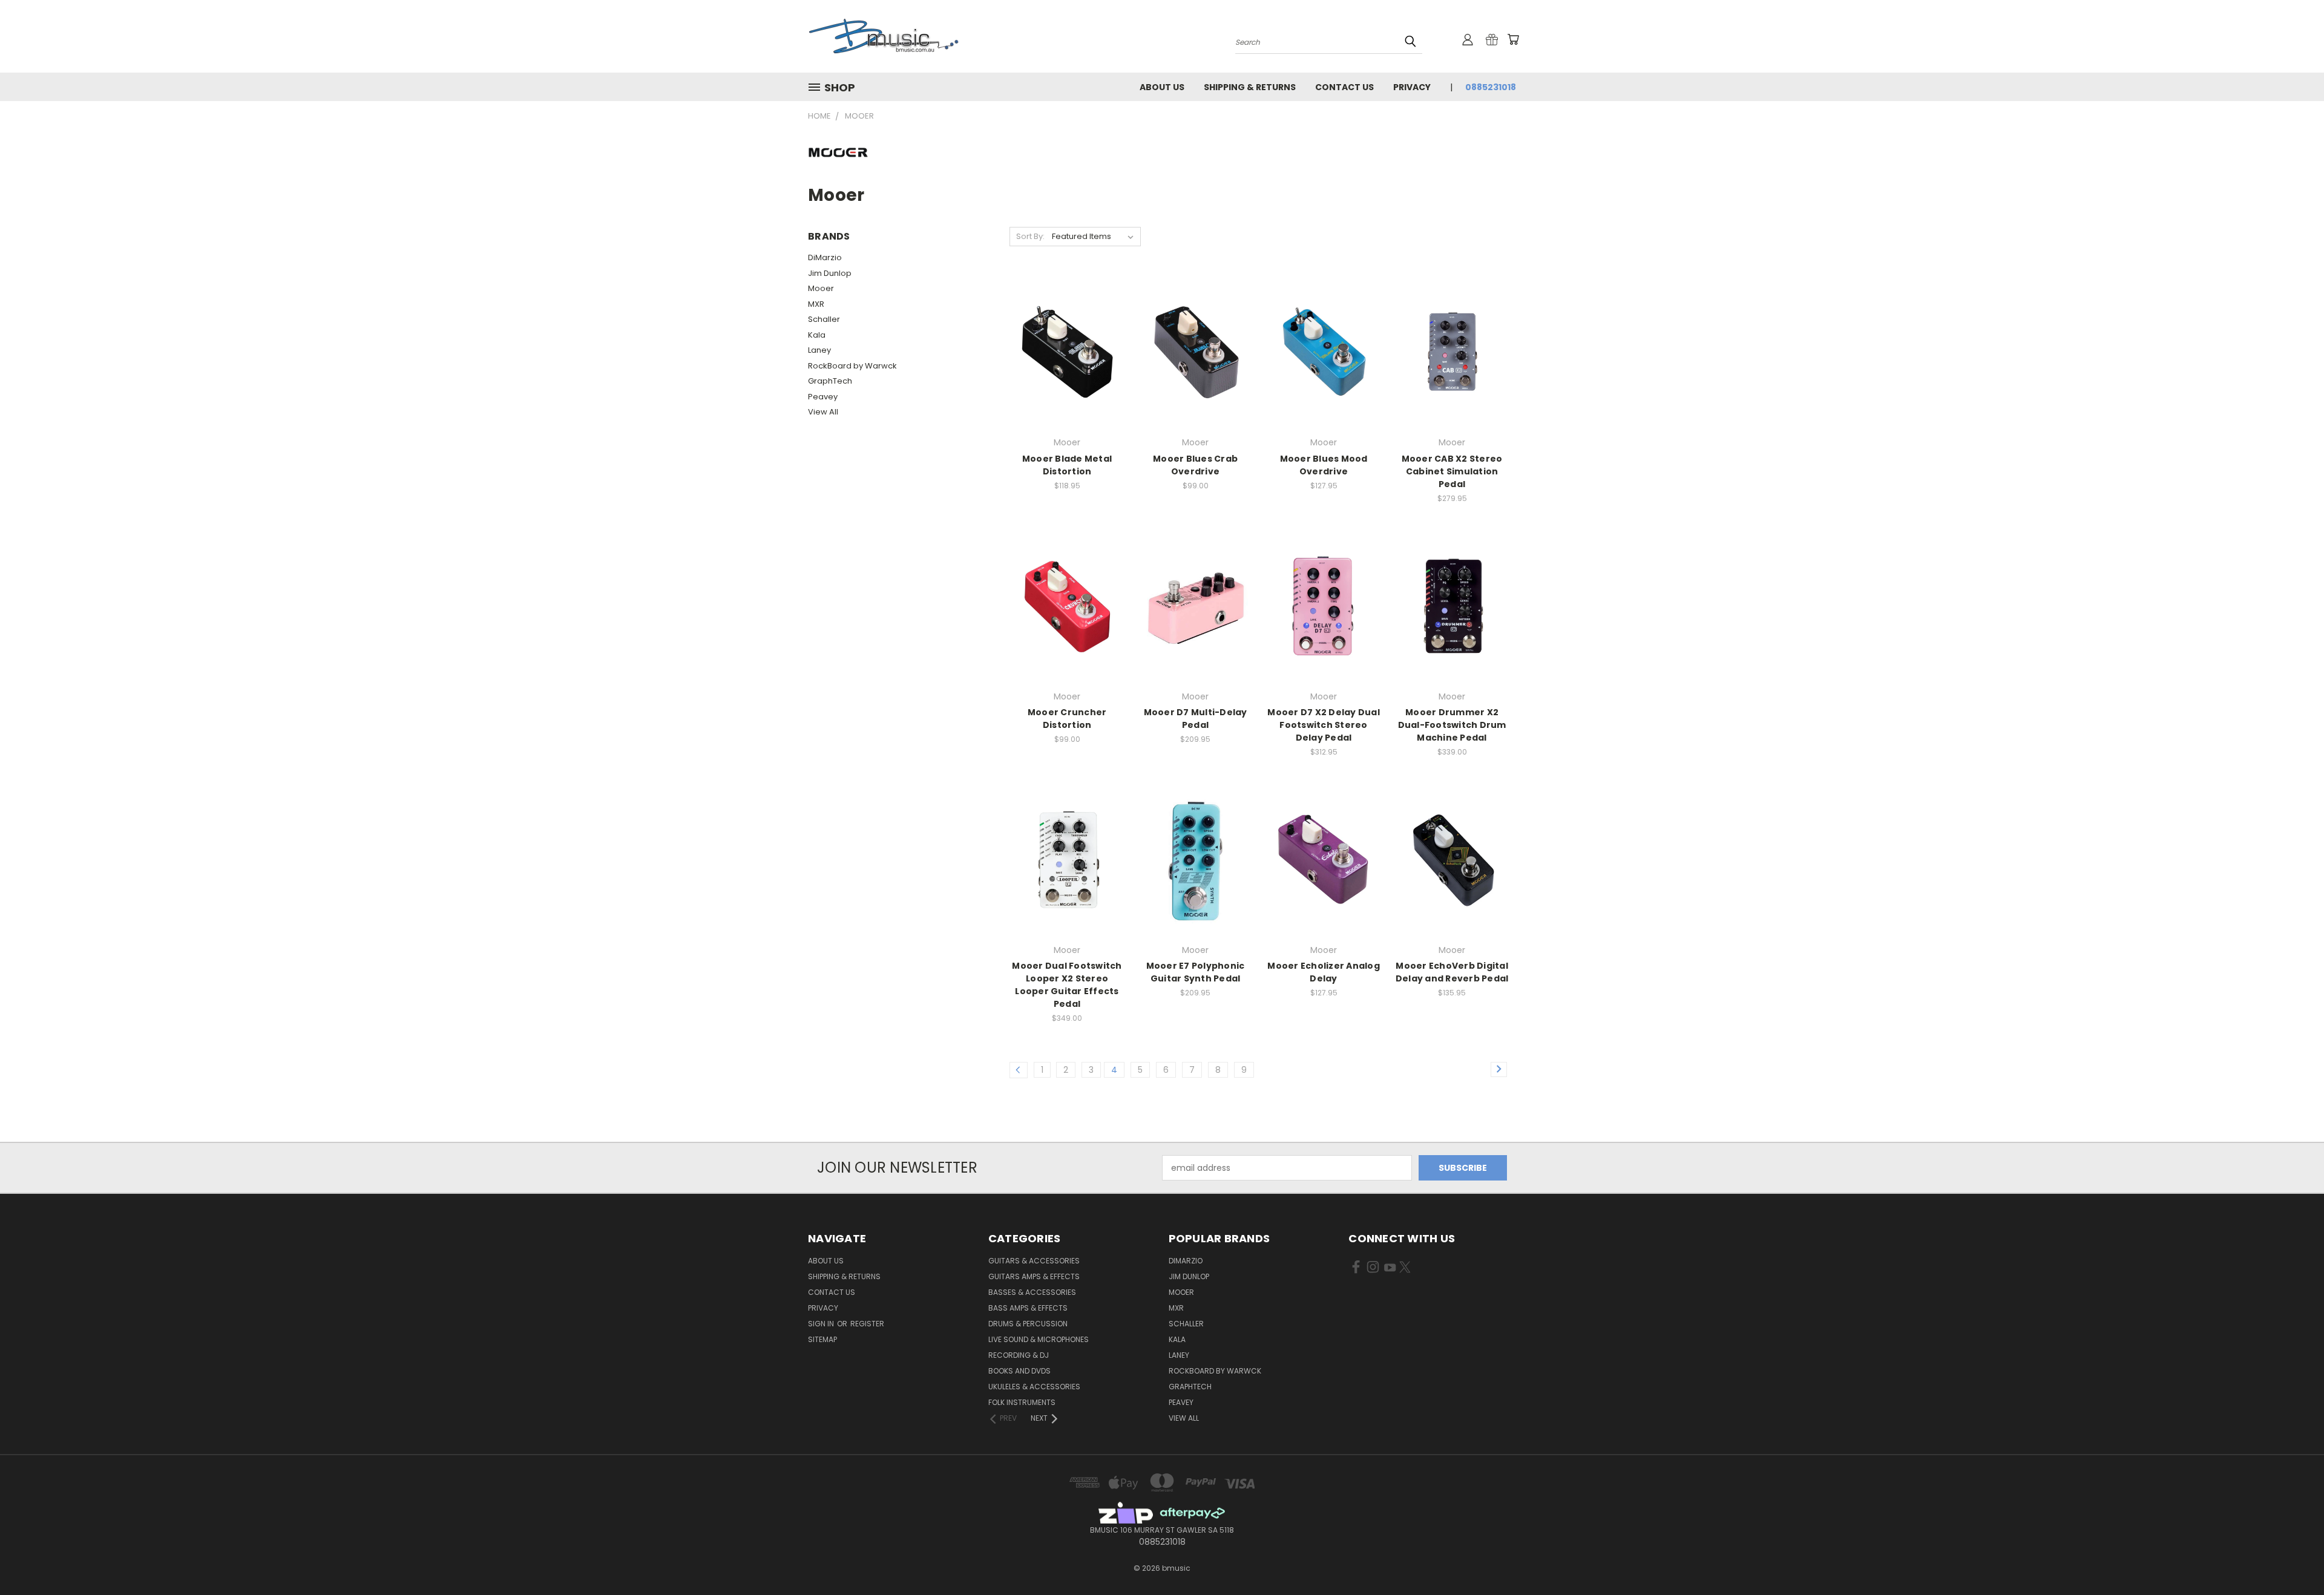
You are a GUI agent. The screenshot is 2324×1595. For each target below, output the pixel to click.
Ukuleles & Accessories (1034, 1387)
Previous (2292, 1557)
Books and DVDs (1019, 1371)
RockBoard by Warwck (852, 366)
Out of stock (1324, 373)
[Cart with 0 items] (1513, 39)
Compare (1063, 351)
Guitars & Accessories (1034, 1261)
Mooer (821, 288)
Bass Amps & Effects (1028, 1308)
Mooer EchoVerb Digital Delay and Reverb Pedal (1452, 972)
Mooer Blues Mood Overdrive (1324, 465)
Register (867, 1324)
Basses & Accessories (1032, 1292)
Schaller (824, 319)
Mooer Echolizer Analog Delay (1324, 972)
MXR (816, 304)
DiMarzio (825, 257)
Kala (817, 335)
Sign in (822, 1324)
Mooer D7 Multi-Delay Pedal (1196, 719)
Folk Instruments (1022, 1402)
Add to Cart (1067, 373)
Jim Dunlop (830, 273)
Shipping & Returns (1250, 87)
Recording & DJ (1019, 1355)
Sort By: (1030, 236)
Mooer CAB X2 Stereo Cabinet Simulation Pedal (1452, 471)
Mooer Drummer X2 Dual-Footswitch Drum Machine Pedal (1452, 725)
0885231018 (1491, 87)
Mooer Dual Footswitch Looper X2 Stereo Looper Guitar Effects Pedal (1067, 985)
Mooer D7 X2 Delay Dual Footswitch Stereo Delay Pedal (1324, 725)
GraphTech (830, 381)
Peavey (823, 397)
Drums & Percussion (1028, 1324)
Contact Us (1344, 87)
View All (823, 412)
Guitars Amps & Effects (1034, 1276)
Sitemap (822, 1339)
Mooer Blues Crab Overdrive (1195, 465)
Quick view (1067, 327)
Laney (819, 350)
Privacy (1412, 87)
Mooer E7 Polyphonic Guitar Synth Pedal (1196, 972)
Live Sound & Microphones (1039, 1339)
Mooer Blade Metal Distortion (1067, 465)
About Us (1162, 87)
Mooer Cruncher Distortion (1067, 719)
